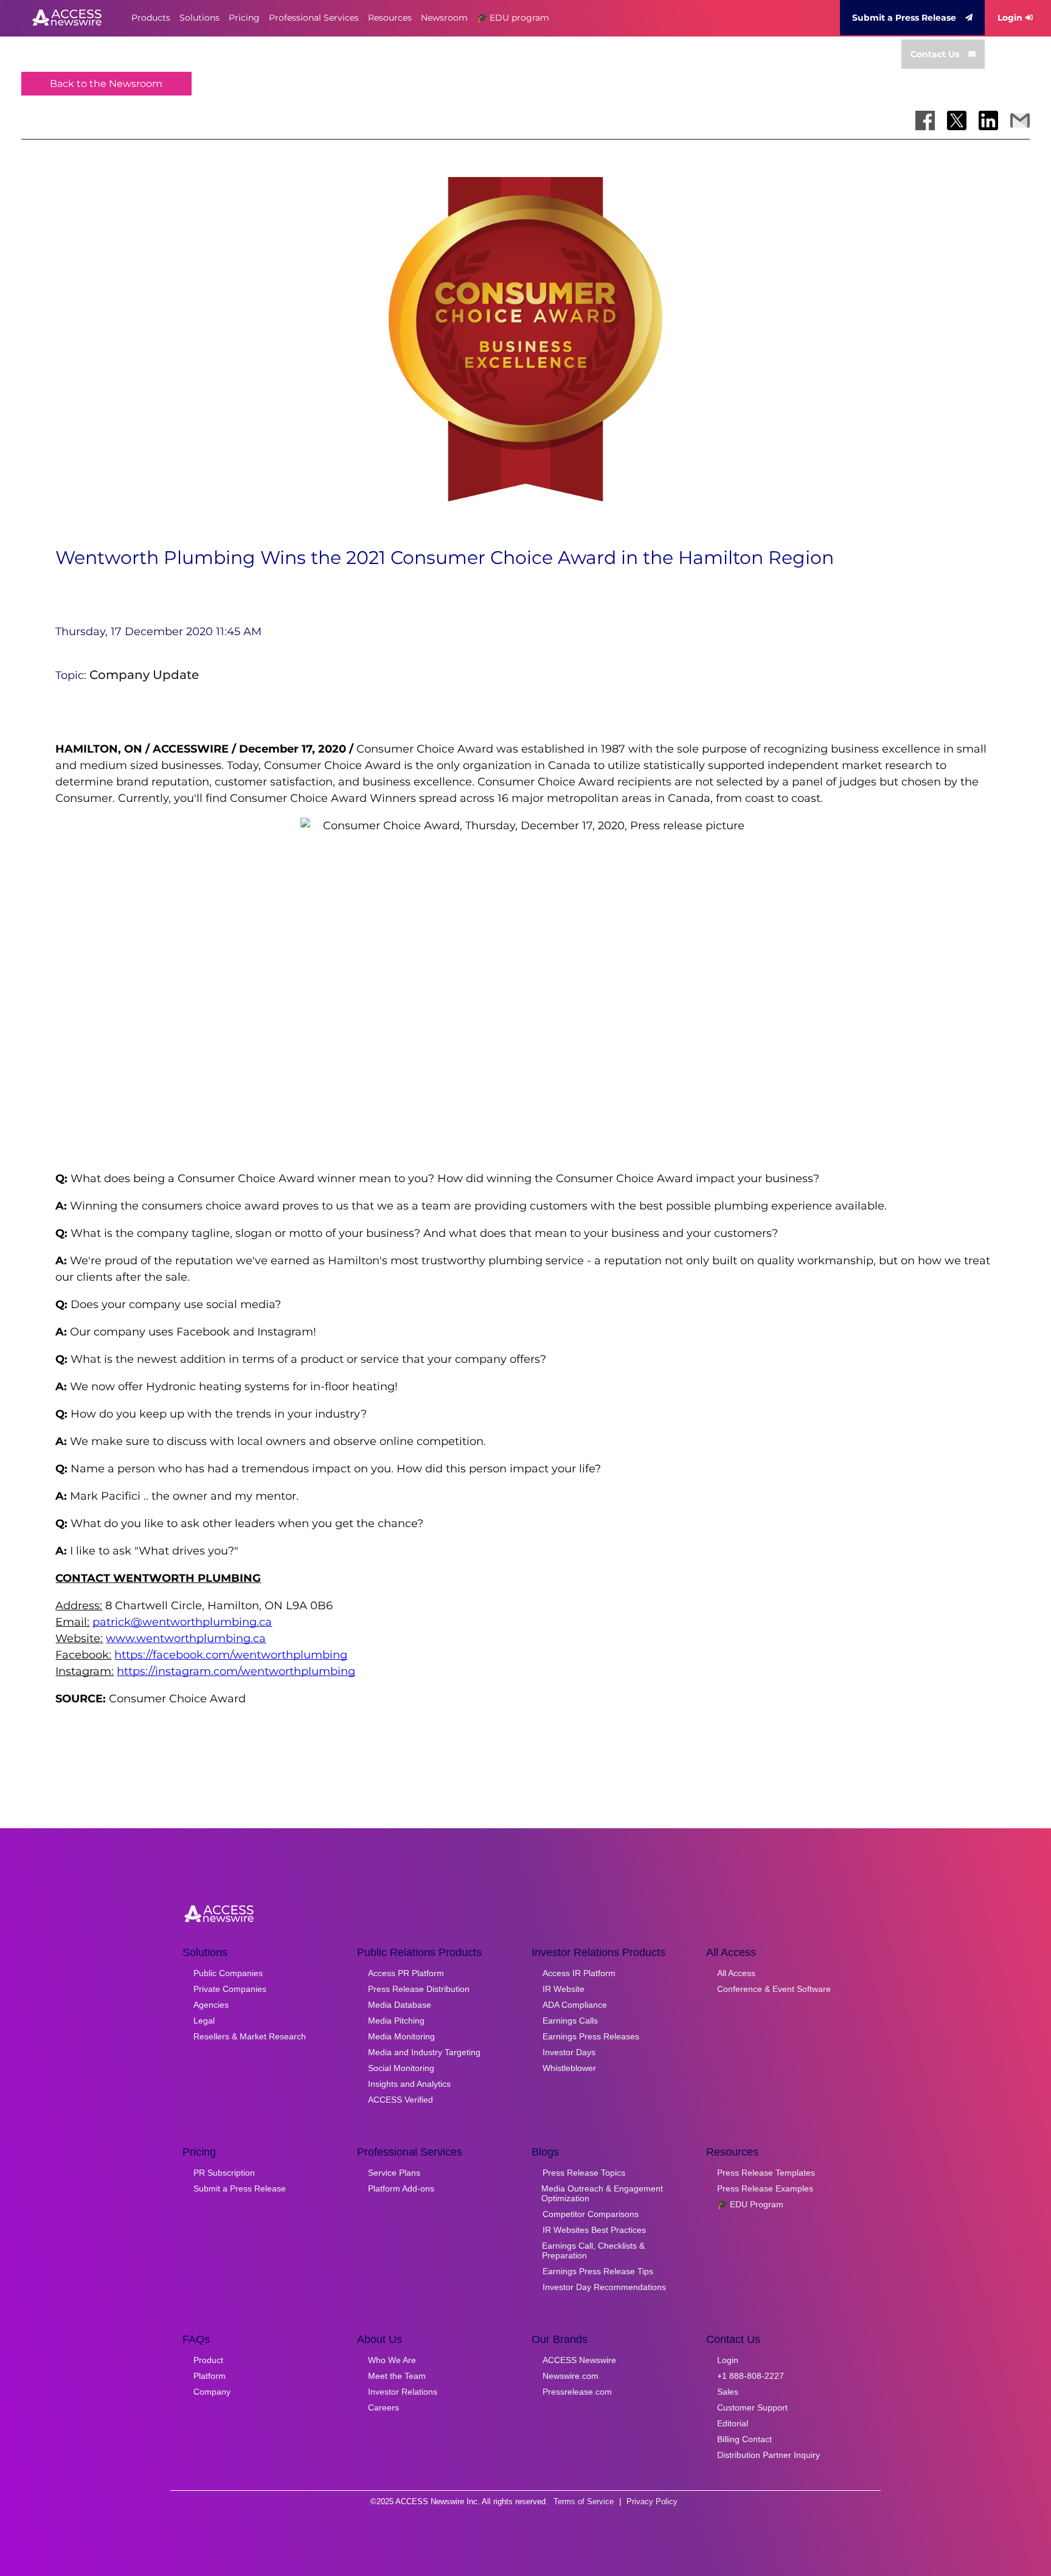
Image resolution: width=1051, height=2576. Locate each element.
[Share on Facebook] (925, 120)
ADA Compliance (575, 2005)
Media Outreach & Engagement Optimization (602, 2193)
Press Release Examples (765, 2188)
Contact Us (935, 54)
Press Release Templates (766, 2173)
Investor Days (569, 2052)
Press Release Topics (584, 2173)
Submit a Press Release (904, 18)
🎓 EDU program (513, 18)
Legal (204, 2021)
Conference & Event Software (774, 1989)
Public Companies (228, 1973)
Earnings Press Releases (591, 2036)
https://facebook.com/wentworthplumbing (231, 1655)
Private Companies (230, 1989)
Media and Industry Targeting (424, 2052)
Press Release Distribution (419, 1989)
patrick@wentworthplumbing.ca (182, 1622)
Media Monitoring (401, 2036)
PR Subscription (224, 2173)
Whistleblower (569, 2068)
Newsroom (444, 18)
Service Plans (394, 2173)
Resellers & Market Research (250, 2036)
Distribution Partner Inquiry (768, 2455)
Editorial (733, 2423)
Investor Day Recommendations (604, 2287)
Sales (728, 2392)
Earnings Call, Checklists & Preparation (593, 2251)
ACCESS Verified (401, 2100)
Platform (210, 2376)
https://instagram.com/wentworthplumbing (236, 1671)
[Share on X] (957, 120)
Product (208, 2360)
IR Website (564, 1989)
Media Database (400, 2005)
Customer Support (752, 2407)
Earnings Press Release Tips (598, 2271)
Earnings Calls (570, 2021)
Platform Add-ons (401, 2188)
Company (212, 2392)
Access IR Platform (579, 1973)
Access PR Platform (406, 1973)
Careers (383, 2407)
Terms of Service (584, 2501)
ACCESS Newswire (579, 2360)
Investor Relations (403, 2392)
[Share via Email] (1020, 120)
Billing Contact (744, 2439)
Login (1010, 18)
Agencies (211, 2005)
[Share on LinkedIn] (988, 120)
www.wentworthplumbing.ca (186, 1638)
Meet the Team (397, 2376)
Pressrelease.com (577, 2392)
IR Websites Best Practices (594, 2230)
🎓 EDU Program (750, 2204)
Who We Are (392, 2360)
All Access (736, 1973)
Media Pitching (396, 2021)
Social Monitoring (401, 2068)
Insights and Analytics (409, 2084)
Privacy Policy (652, 2501)
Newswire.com (571, 2376)
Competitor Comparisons (591, 2214)
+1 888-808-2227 (751, 2376)
